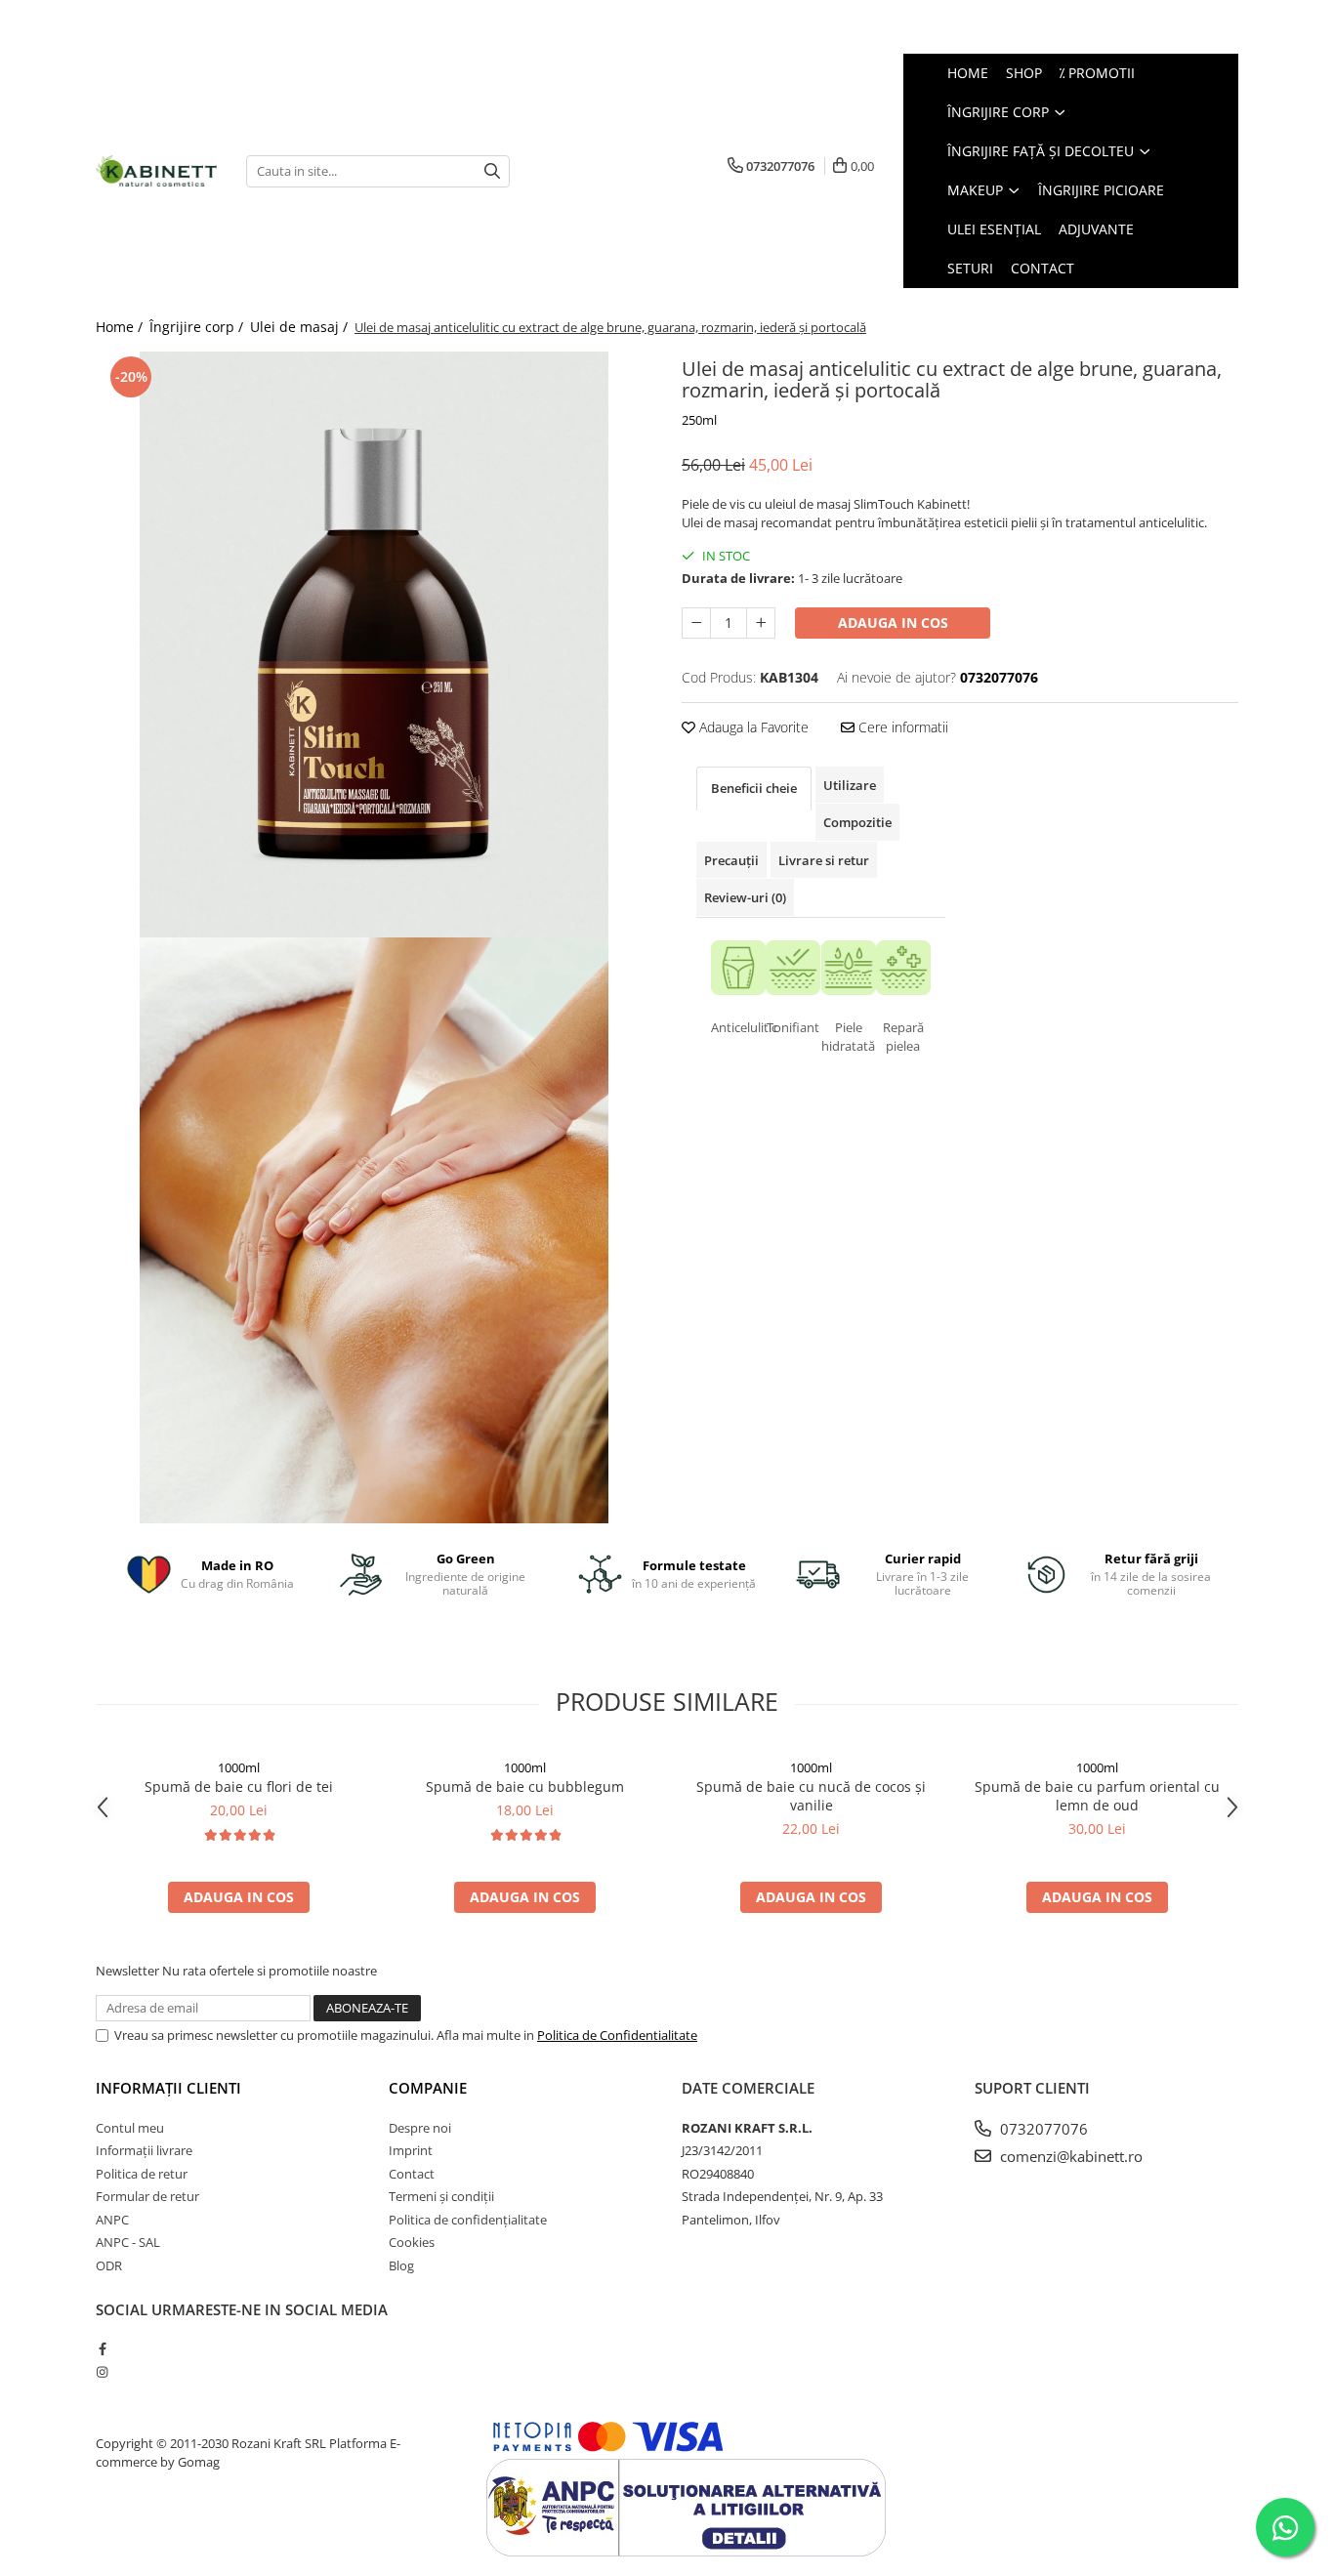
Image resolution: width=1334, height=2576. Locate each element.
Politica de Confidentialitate (617, 2035)
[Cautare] (492, 171)
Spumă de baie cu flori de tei (239, 1787)
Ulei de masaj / (301, 327)
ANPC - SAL (128, 2242)
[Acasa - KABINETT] (156, 170)
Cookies (412, 2242)
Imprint (411, 2150)
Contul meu (130, 2128)
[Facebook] (102, 2348)
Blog (401, 2265)
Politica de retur (142, 2174)
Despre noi (420, 2128)
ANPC (112, 2220)
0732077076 (1042, 2129)
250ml (699, 420)
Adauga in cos (893, 623)
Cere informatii (901, 727)
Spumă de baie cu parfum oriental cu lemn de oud (1097, 1796)
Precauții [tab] (731, 860)
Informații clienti (168, 2088)
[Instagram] (102, 2372)
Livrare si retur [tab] (824, 860)
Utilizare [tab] (850, 785)
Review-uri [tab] (745, 897)
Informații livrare (144, 2150)
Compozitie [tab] (857, 822)
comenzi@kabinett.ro (1069, 2156)
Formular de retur (147, 2196)
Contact (412, 2174)
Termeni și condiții (441, 2196)
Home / (121, 327)
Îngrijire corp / (198, 327)
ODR (109, 2265)
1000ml (239, 1767)
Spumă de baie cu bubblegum (525, 1787)
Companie (428, 2088)
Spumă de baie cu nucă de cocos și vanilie (811, 1796)
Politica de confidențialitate (468, 2220)
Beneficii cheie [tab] (754, 788)
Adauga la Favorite (752, 727)
